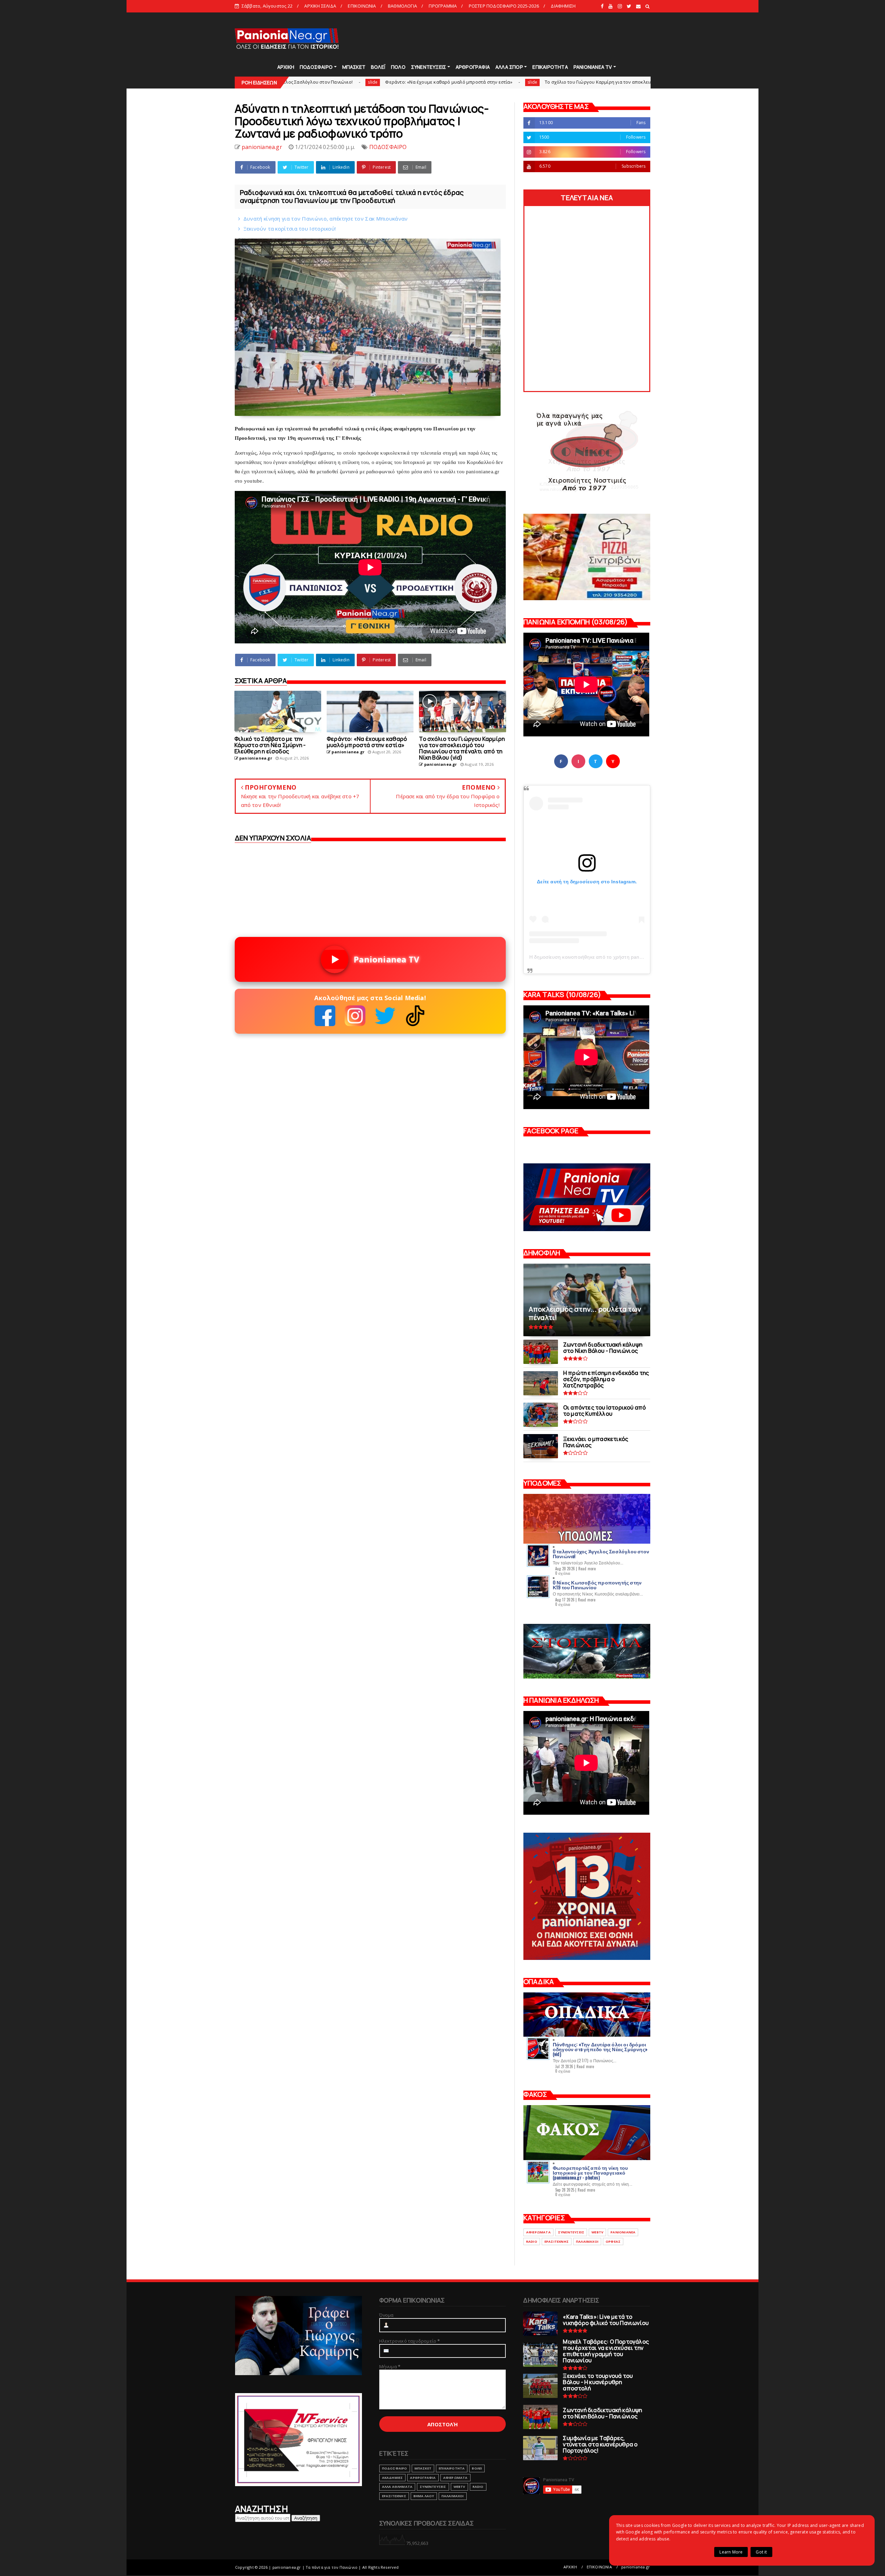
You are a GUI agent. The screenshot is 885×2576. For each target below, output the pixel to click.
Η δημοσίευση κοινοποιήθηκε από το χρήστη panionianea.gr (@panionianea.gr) (619, 957)
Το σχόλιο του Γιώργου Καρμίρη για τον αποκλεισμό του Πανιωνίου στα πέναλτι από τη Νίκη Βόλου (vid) (481, 82)
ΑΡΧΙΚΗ (286, 67)
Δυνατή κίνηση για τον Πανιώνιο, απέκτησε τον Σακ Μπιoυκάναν (326, 218)
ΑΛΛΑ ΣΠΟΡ (509, 67)
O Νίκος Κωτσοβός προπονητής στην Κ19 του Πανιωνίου (597, 1585)
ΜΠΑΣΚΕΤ (354, 67)
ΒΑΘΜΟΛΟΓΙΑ (402, 6)
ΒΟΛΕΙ (477, 2468)
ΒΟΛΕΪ (378, 67)
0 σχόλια (563, 1573)
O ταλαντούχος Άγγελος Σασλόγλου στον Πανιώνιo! (601, 1554)
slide (355, 82)
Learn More (731, 2552)
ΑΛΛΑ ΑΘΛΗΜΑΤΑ (397, 2487)
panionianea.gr (636, 2567)
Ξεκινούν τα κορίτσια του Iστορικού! (290, 229)
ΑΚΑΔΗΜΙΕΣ (393, 2478)
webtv (597, 2232)
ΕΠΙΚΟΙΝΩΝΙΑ (362, 6)
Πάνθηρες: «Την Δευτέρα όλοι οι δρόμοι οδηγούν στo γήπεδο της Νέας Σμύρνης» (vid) (600, 2049)
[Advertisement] (525, 38)
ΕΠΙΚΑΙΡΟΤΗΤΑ (550, 67)
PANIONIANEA (623, 2232)
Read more (587, 1569)
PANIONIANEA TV (593, 67)
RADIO (532, 2242)
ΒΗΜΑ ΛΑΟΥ (424, 2496)
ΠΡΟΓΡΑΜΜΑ (443, 6)
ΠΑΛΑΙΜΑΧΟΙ (587, 2242)
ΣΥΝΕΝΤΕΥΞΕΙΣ (428, 67)
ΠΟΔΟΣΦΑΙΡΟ (316, 67)
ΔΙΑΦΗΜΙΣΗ (563, 6)
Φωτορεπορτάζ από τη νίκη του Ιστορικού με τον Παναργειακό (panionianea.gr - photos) (590, 2172)
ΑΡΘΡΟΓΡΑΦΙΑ (473, 67)
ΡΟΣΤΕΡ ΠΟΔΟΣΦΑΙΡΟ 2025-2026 (504, 6)
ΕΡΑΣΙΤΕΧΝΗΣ (557, 2242)
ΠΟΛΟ (398, 67)
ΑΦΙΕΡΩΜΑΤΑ (538, 2232)
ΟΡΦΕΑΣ (613, 2242)
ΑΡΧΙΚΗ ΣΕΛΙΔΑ (320, 6)
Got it (761, 2552)
